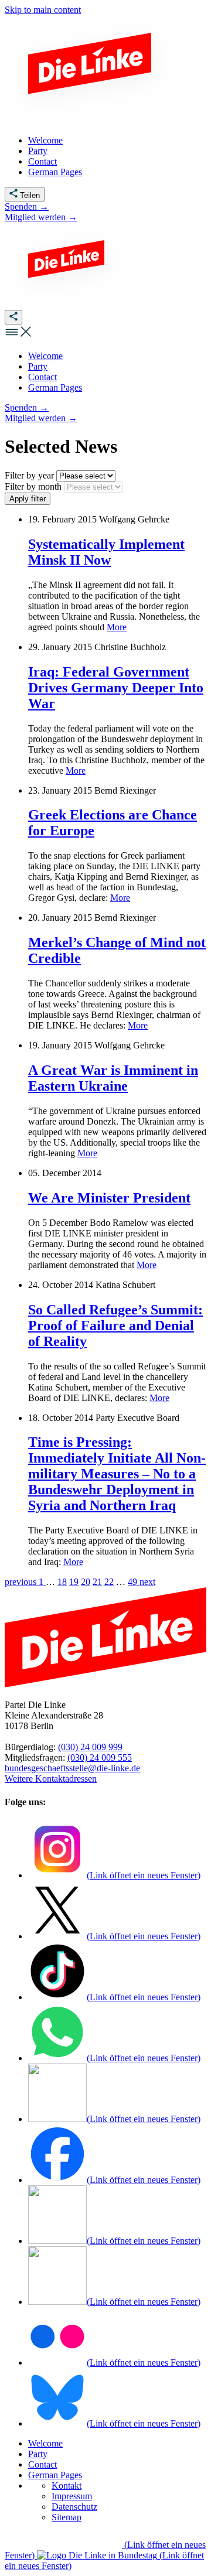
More (117, 627)
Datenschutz (74, 2507)
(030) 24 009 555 (100, 1757)
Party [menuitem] (38, 151)
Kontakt (67, 2486)
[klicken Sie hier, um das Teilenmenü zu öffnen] (13, 317)
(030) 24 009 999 (90, 1747)
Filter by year (30, 475)
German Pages (55, 2475)
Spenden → (27, 206)
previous (22, 1582)
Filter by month (34, 486)
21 (97, 1582)
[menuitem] (45, 356)
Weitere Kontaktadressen (51, 1779)
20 (86, 1582)
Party (38, 2454)
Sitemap (67, 2517)
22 (109, 1582)
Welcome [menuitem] (45, 140)
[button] (19, 336)
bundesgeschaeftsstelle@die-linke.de (72, 1768)
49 (134, 1582)
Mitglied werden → (41, 217)
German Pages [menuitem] (55, 172)
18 (62, 1582)
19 (74, 1582)
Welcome (45, 2443)
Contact (42, 2464)
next (147, 1582)
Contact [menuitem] (42, 161)
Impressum (72, 2496)
